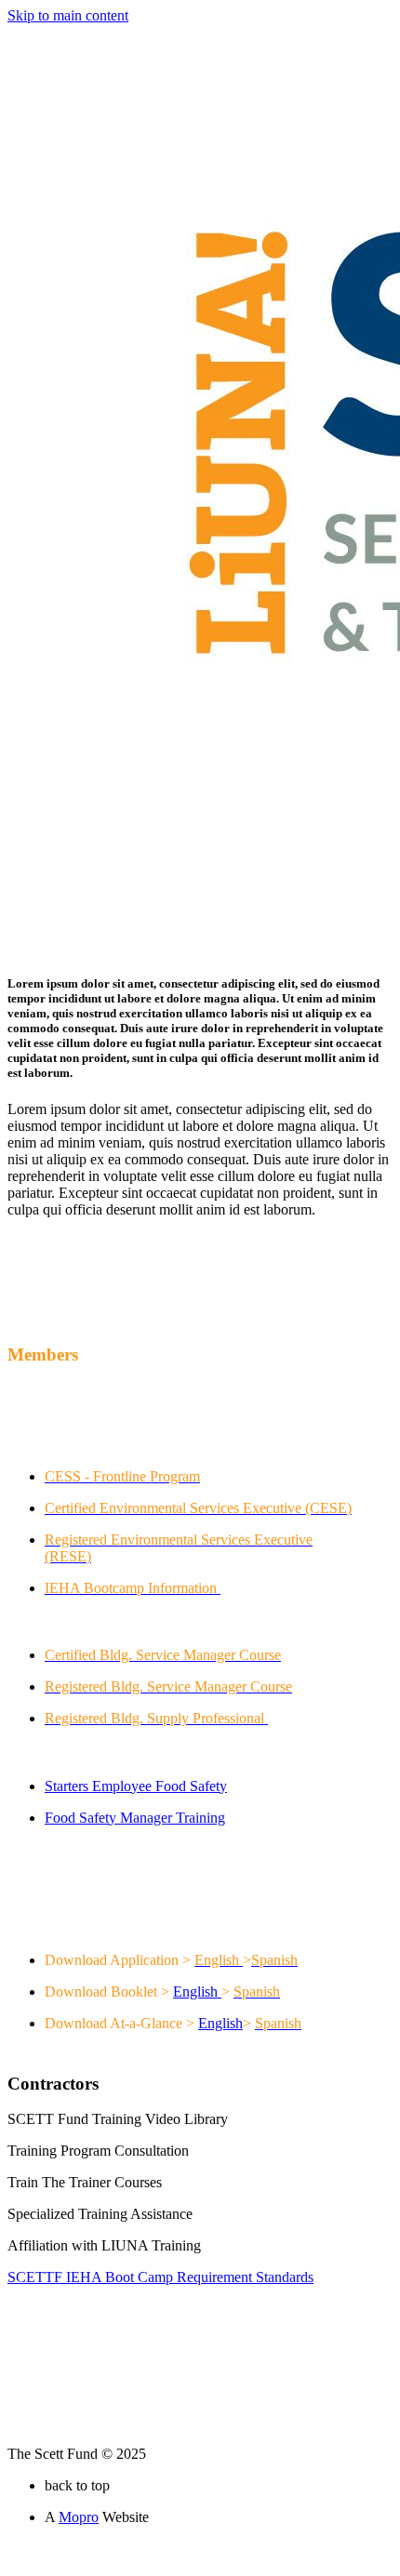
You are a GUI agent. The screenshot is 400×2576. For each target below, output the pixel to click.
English (195, 1992)
